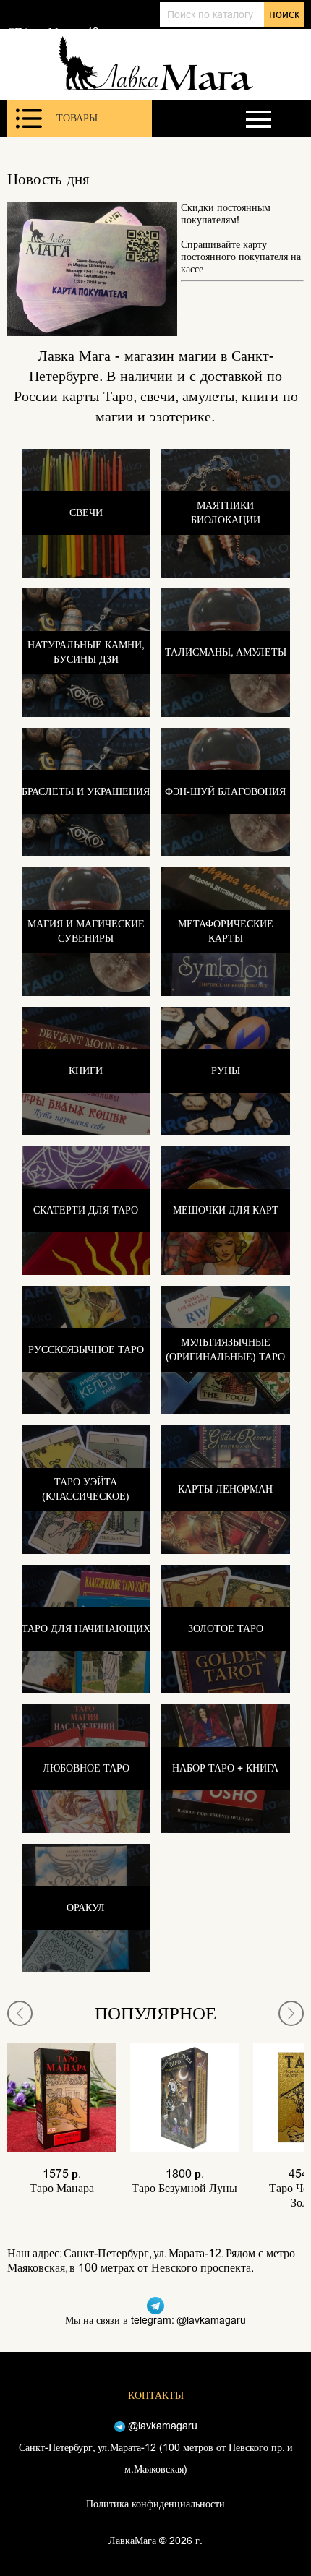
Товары (77, 118)
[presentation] (20, 2013)
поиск (284, 14)
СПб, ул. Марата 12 (53, 32)
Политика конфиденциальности (155, 2504)
